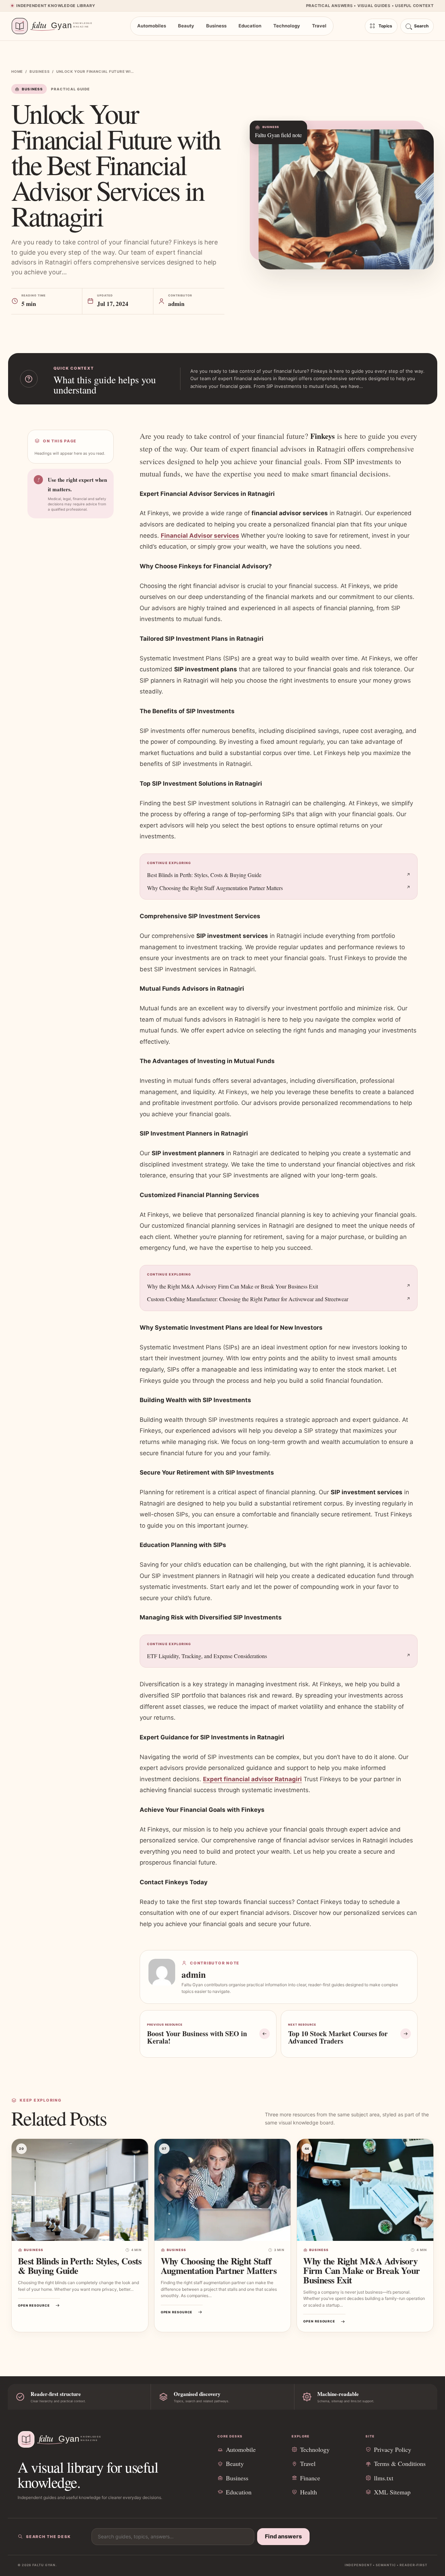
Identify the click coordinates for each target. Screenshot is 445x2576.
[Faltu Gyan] (55, 26)
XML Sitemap (392, 2492)
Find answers (283, 2536)
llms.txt (384, 2478)
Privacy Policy (393, 2449)
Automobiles (152, 26)
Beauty (186, 26)
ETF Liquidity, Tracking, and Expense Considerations (207, 1656)
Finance (310, 2478)
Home (17, 71)
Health (309, 2492)
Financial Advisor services (200, 536)
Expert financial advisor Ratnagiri (252, 1779)
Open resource (34, 2305)
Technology (287, 26)
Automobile (241, 2449)
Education (250, 26)
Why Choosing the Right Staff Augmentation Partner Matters (215, 888)
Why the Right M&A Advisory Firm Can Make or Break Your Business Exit (233, 1286)
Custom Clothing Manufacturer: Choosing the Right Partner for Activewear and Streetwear (248, 1299)
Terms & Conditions (400, 2463)
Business (216, 26)
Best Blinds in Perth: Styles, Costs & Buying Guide (204, 875)
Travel (319, 26)
